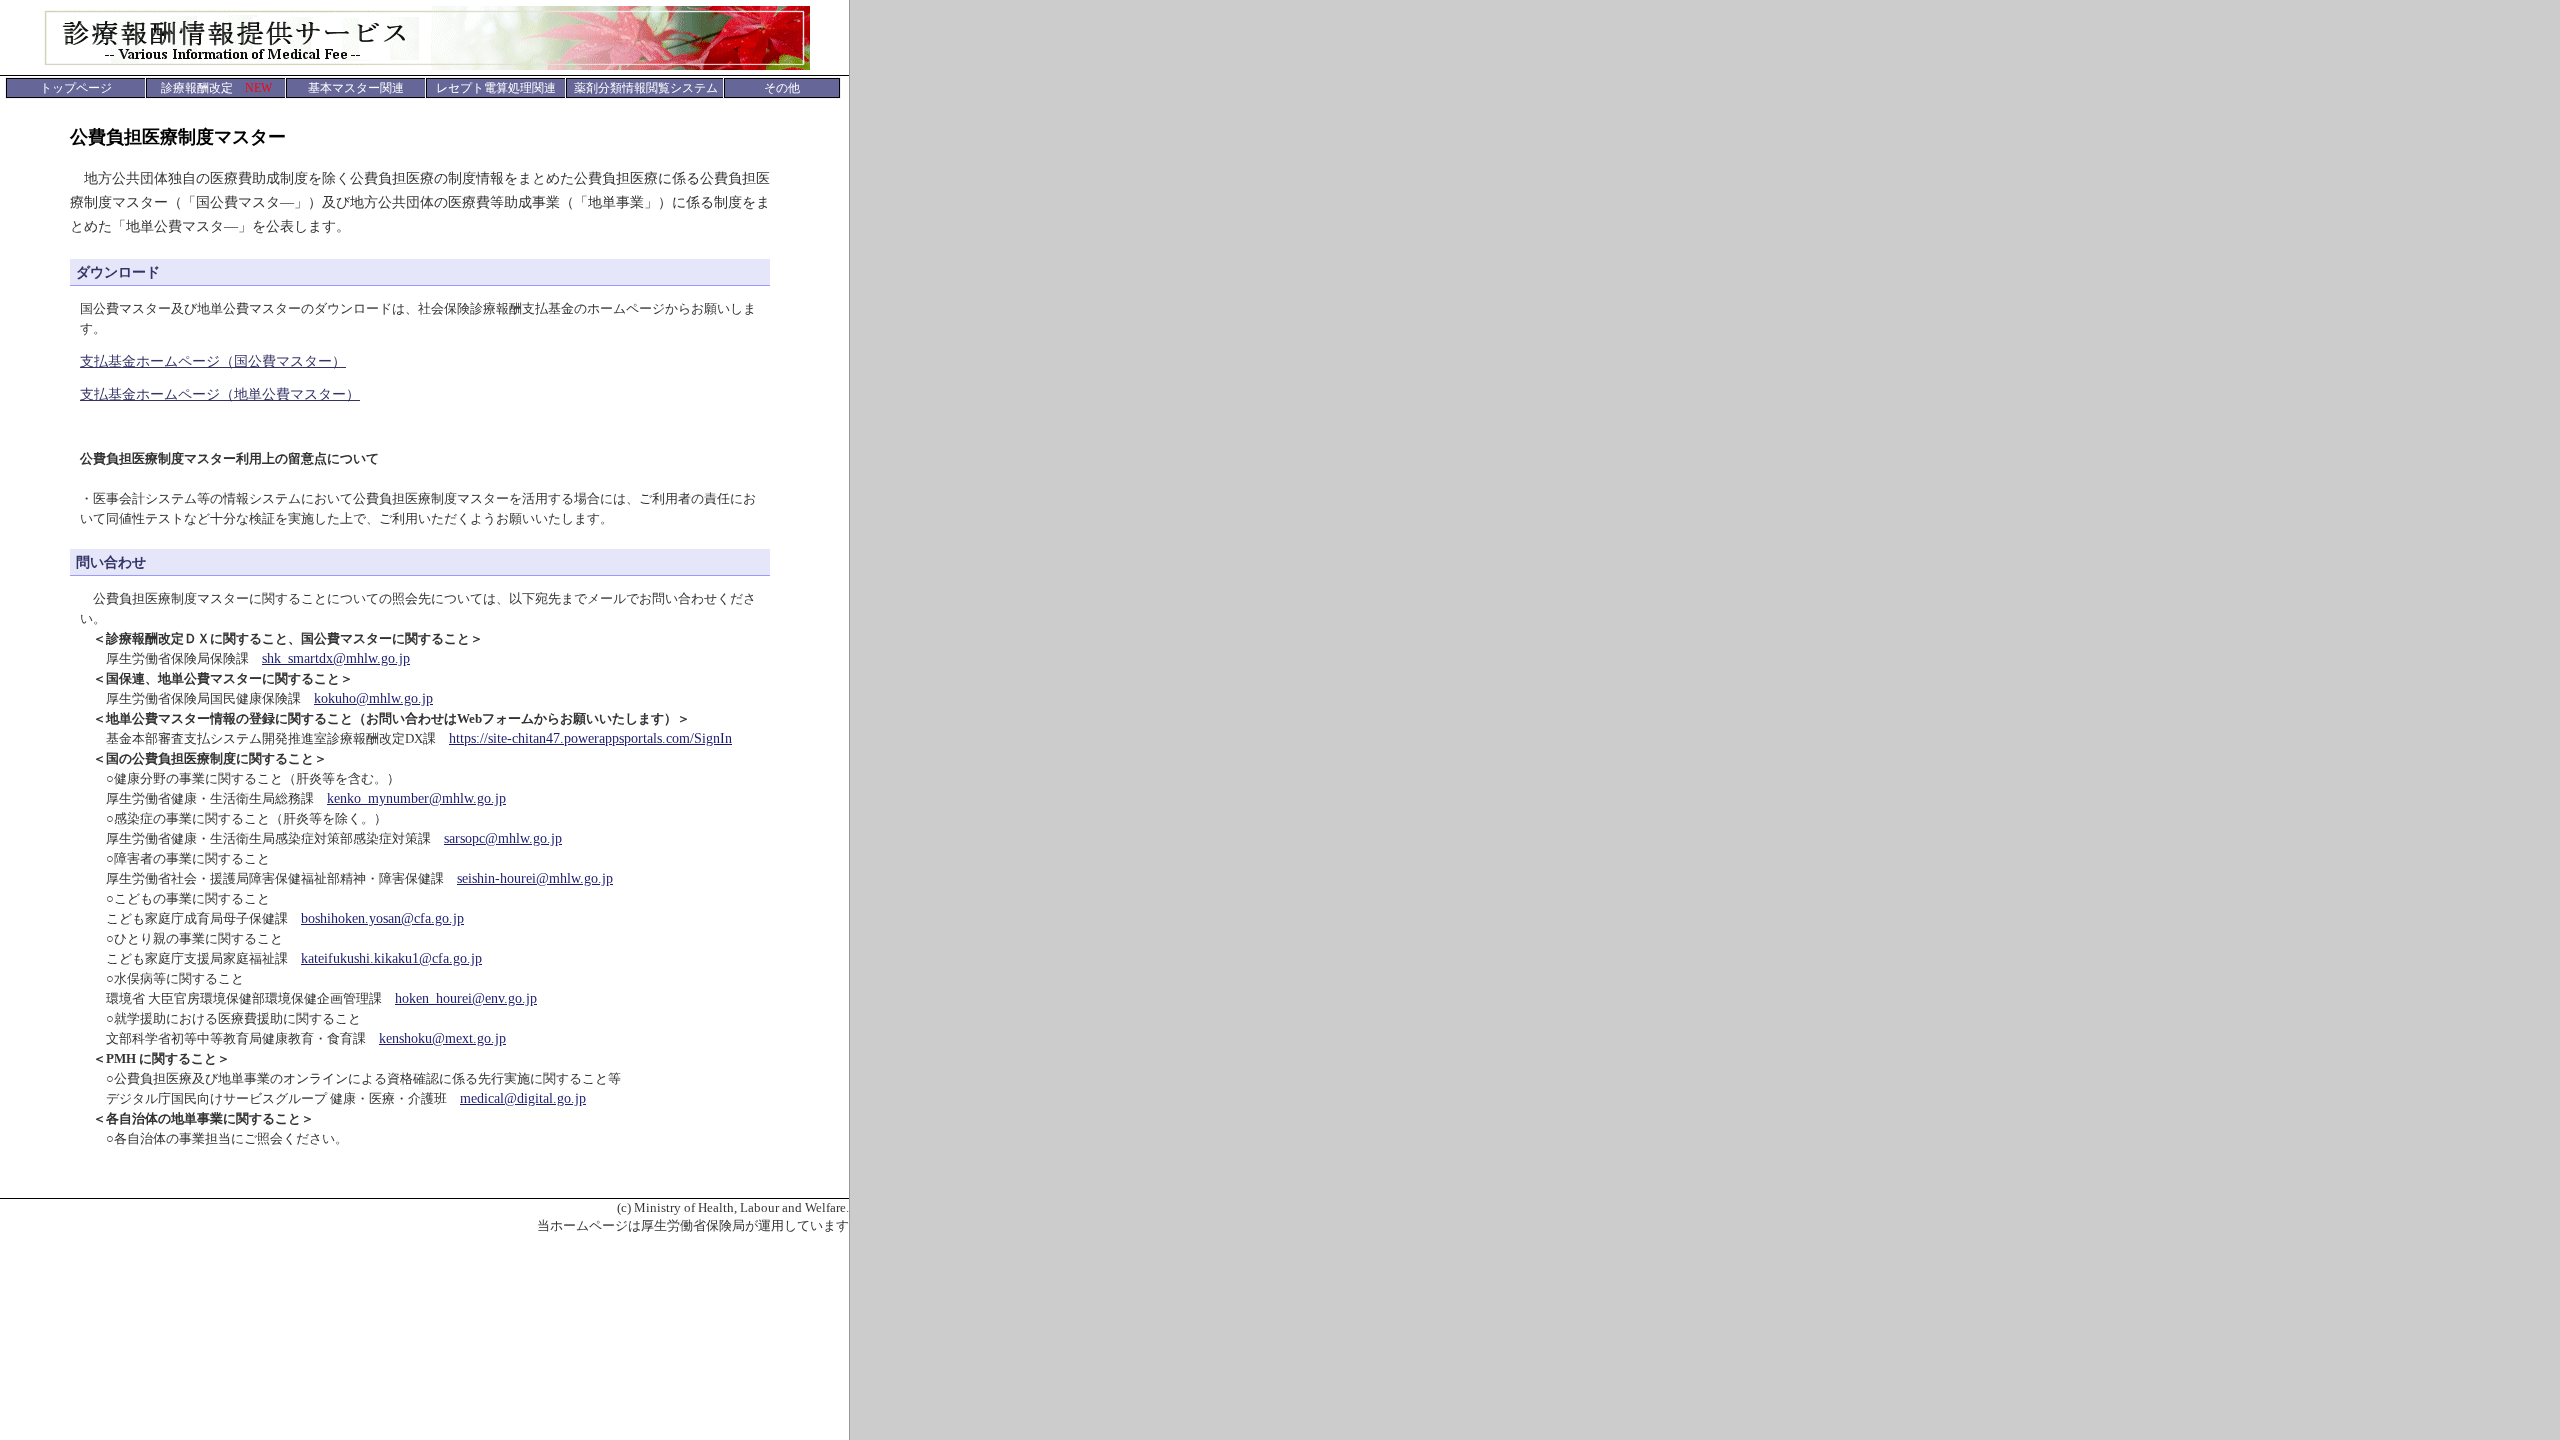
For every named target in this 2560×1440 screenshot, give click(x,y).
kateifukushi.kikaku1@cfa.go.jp (391, 958)
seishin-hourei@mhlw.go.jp (535, 878)
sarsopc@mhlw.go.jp (503, 838)
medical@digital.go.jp (523, 1098)
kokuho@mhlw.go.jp (373, 698)
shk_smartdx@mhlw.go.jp (336, 658)
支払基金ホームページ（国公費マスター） (213, 361)
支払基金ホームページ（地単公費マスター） (220, 394)
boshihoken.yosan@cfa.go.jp (382, 918)
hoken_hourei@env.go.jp (466, 998)
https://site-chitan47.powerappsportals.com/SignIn (590, 738)
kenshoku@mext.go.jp (442, 1038)
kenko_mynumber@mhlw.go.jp (416, 798)
